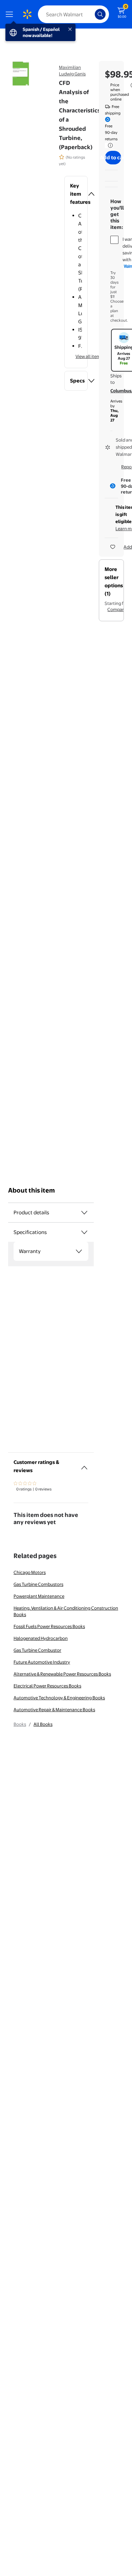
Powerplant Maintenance (39, 1596)
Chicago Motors (30, 1572)
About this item (31, 1190)
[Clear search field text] (91, 14)
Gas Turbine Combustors (38, 1584)
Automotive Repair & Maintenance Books (54, 1710)
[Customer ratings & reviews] (84, 1465)
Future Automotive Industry (42, 1662)
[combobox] (73, 14)
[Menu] (11, 14)
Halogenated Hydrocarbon (41, 1638)
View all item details (95, 356)
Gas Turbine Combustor (37, 1650)
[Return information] (109, 145)
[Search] (100, 14)
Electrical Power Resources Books (47, 1686)
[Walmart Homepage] (27, 14)
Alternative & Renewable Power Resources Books (62, 1674)
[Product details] (84, 1213)
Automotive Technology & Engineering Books (59, 1698)
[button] (76, 194)
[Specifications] (84, 1232)
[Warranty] (79, 1251)
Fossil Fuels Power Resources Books (49, 1626)
